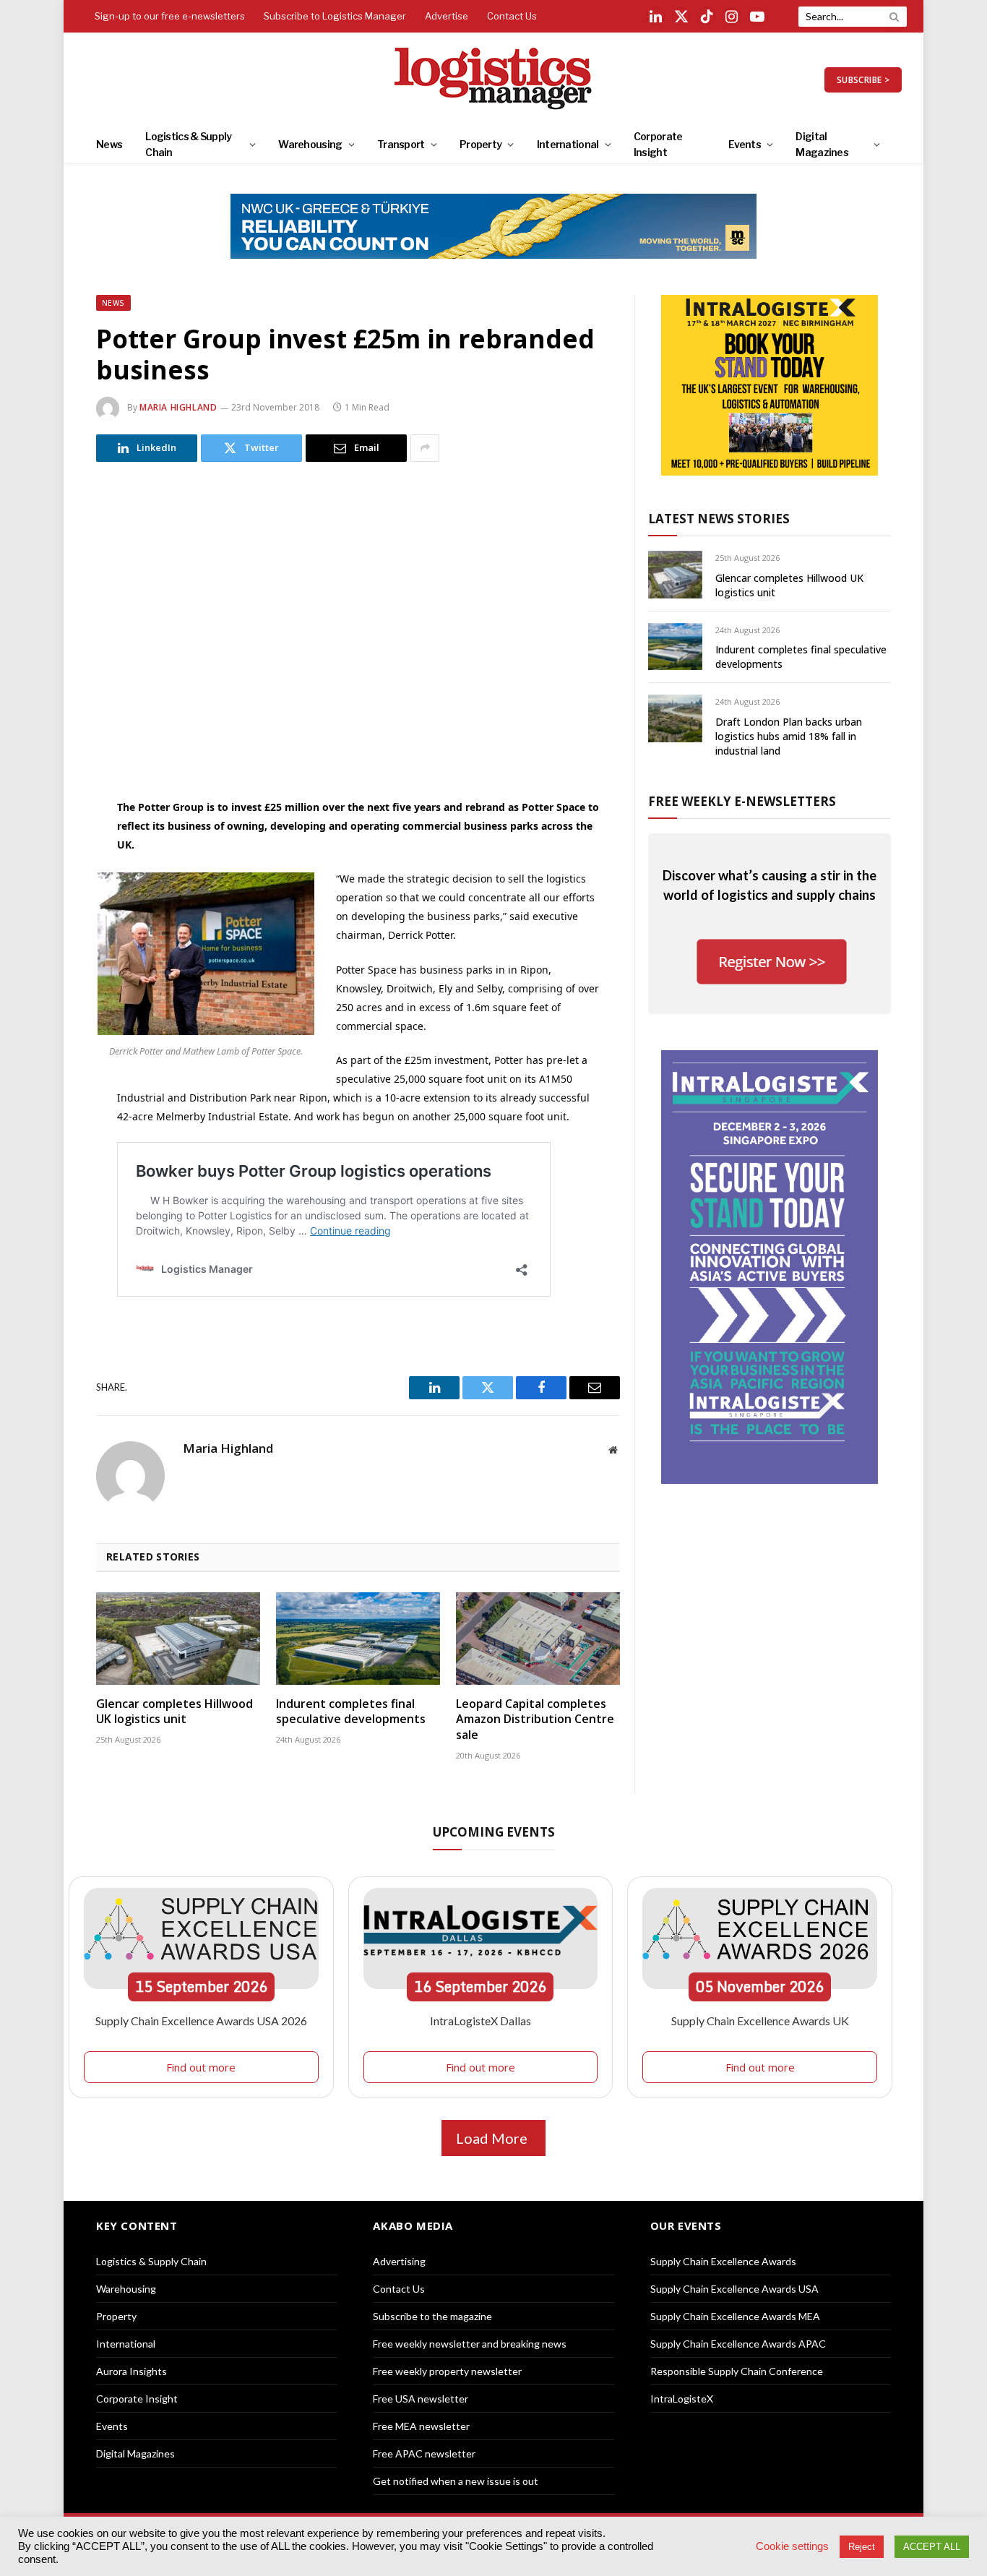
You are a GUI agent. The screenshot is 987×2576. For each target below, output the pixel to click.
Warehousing (310, 144)
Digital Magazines (822, 144)
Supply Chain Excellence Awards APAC (738, 2344)
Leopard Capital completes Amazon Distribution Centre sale (535, 1720)
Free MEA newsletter (421, 2426)
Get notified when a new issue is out (456, 2481)
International (568, 144)
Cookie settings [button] (792, 2546)
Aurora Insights (132, 2371)
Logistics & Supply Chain (188, 144)
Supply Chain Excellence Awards (723, 2261)
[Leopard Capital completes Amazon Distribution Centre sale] (538, 1639)
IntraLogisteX (682, 2399)
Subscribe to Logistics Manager (335, 16)
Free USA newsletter (421, 2399)
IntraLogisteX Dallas (480, 2021)
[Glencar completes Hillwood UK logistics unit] (178, 1639)
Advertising (399, 2261)
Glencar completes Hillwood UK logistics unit (174, 1712)
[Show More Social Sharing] (425, 448)
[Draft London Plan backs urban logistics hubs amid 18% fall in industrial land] (675, 718)
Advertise (447, 16)
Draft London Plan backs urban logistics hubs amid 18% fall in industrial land (789, 736)
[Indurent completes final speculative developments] (358, 1639)
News (109, 144)
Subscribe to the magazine (432, 2316)
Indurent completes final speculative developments (351, 1712)
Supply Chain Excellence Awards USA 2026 (201, 2021)
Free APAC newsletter (424, 2453)
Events (745, 144)
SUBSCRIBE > (863, 80)
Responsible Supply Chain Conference (737, 2371)
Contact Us (512, 16)
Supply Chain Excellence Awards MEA (735, 2316)
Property (480, 144)
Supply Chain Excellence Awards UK (760, 2021)
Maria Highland (178, 407)
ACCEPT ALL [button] (932, 2547)
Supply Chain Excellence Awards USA (734, 2289)
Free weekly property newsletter (447, 2371)
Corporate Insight (658, 144)
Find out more (201, 2067)
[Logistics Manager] (494, 80)
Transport (401, 144)
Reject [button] (862, 2547)
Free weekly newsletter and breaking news (470, 2344)
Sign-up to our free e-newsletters (170, 16)
